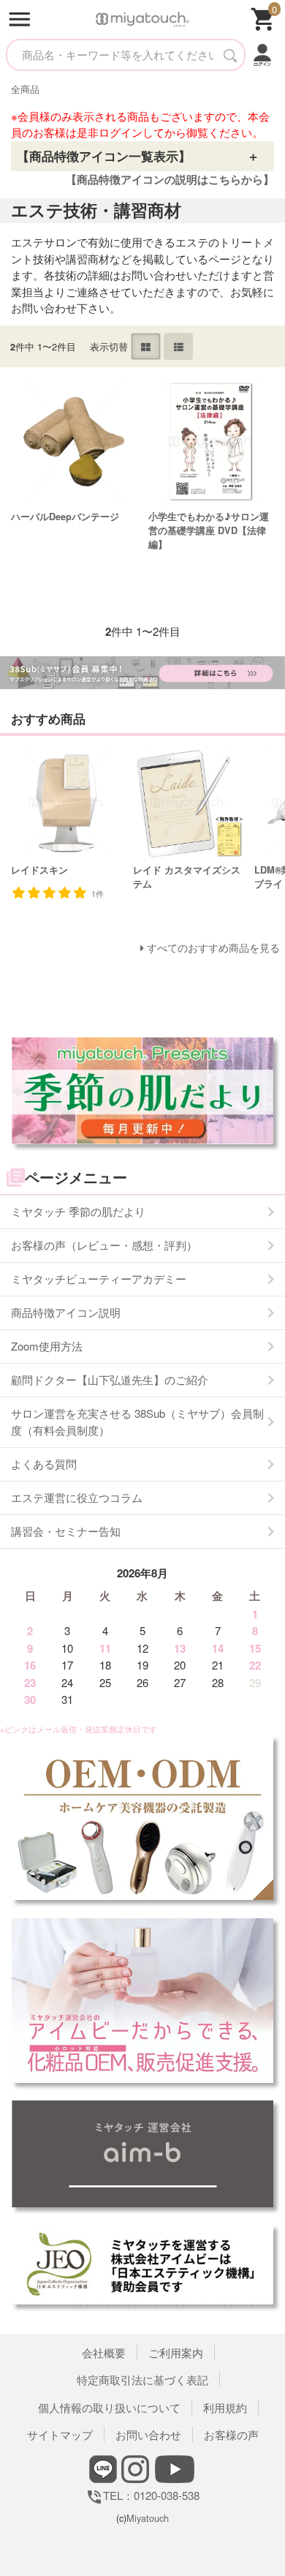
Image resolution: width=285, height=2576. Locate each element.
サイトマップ (60, 2434)
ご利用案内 (176, 2352)
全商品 (25, 89)
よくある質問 (44, 1464)
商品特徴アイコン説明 (66, 1312)
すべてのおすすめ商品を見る (213, 948)
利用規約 (225, 2407)
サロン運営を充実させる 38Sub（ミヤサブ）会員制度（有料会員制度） (137, 1422)
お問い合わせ (148, 2434)
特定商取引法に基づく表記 (142, 2380)
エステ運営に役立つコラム (77, 1497)
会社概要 (104, 2352)
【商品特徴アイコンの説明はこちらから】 (170, 179)
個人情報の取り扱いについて (109, 2407)
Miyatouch (148, 2518)
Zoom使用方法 (47, 1346)
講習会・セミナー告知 (66, 1531)
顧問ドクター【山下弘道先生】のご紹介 (110, 1379)
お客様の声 (231, 2434)
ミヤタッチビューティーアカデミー (99, 1278)
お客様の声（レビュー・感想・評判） (104, 1245)
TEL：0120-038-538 (142, 2495)
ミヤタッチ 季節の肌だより (78, 1211)
